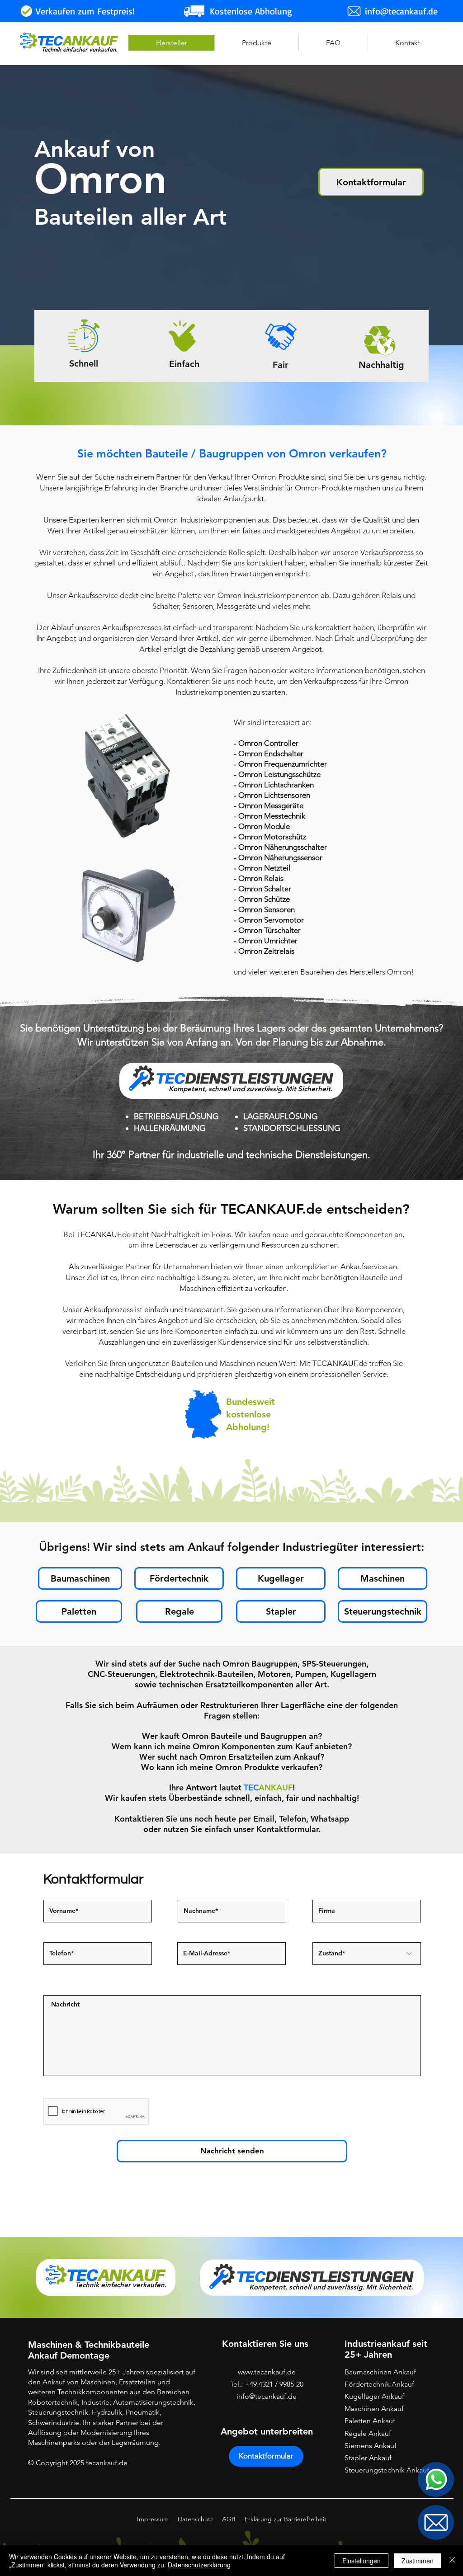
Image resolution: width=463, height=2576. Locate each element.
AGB (229, 2519)
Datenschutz (195, 2519)
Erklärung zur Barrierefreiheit (286, 2519)
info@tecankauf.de (267, 2396)
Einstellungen (361, 2561)
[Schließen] (452, 2561)
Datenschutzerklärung (199, 2565)
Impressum (153, 2519)
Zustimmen (418, 2561)
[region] (436, 2479)
